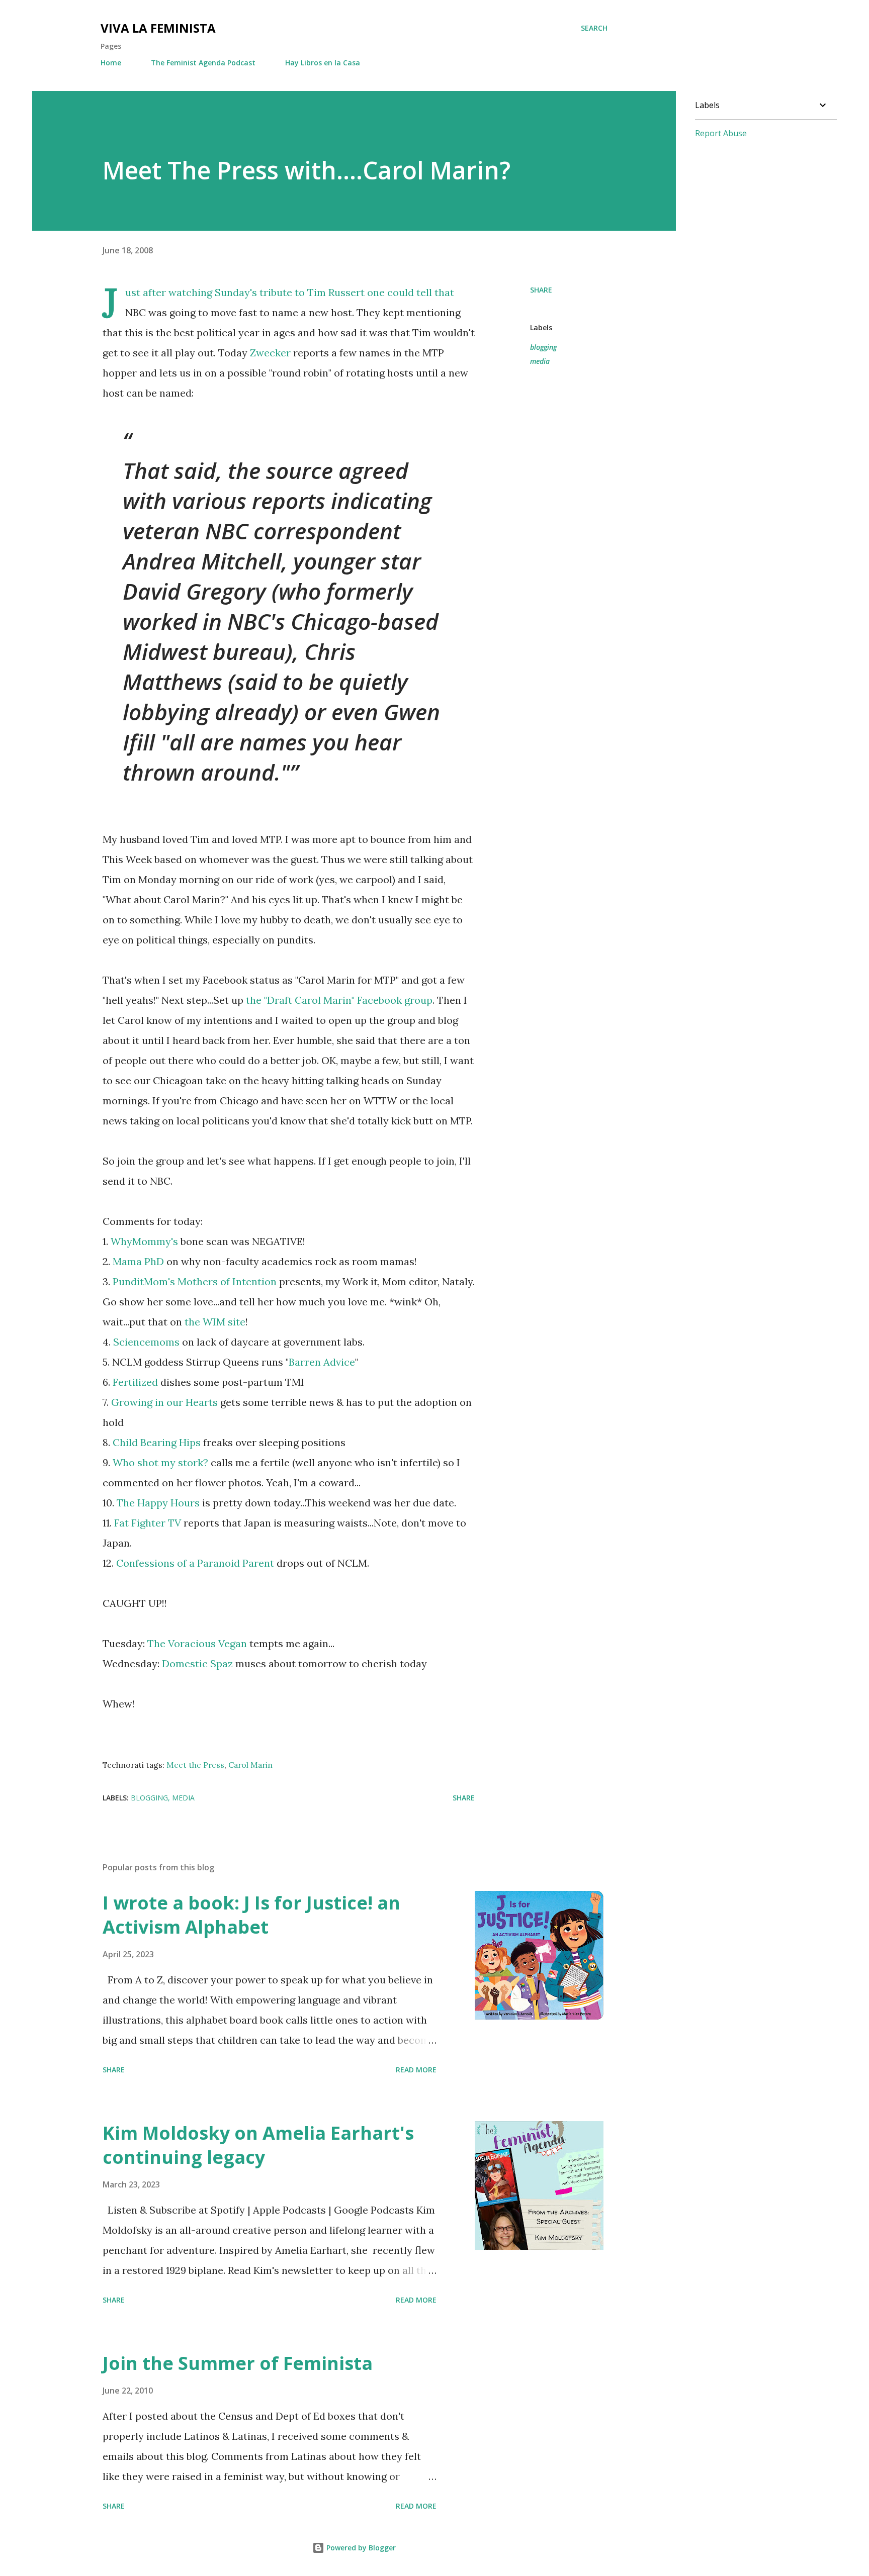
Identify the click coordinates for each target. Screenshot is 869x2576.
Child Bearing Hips (157, 1442)
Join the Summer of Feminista (238, 2363)
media (540, 361)
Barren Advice (322, 1362)
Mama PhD (138, 1261)
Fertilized (137, 1382)
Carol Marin (250, 1765)
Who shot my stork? (160, 1462)
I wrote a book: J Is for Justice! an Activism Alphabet (251, 1915)
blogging (543, 347)
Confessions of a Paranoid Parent (195, 1563)
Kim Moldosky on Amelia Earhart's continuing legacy (258, 2145)
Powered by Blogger (360, 2548)
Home (111, 63)
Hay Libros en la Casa (323, 63)
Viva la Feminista (158, 28)
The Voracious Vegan (197, 1643)
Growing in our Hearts (164, 1402)
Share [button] (541, 290)
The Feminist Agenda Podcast (203, 63)
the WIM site (215, 1322)
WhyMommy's (144, 1241)
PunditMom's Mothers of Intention (195, 1281)
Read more (416, 2070)
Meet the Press (195, 1765)
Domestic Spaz (199, 1663)
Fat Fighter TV (148, 1523)
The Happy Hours (158, 1503)
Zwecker (272, 353)
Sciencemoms (148, 1342)
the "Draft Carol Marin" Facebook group (338, 1000)
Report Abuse (721, 133)
